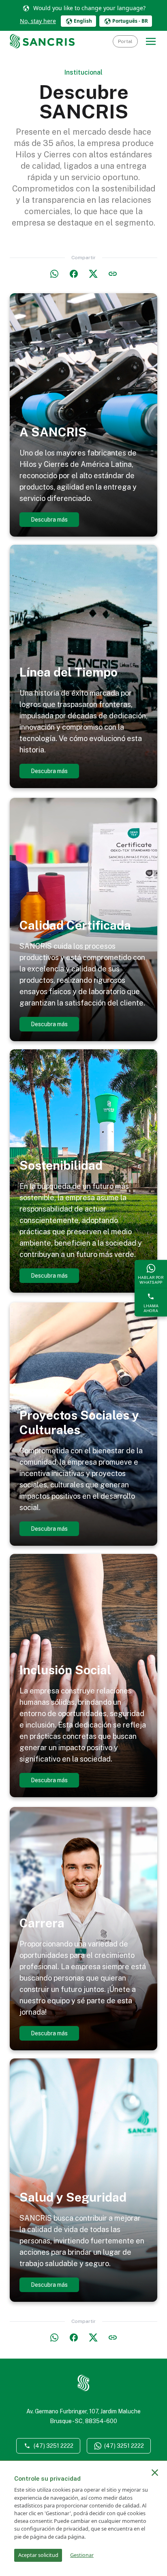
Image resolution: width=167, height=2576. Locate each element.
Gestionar (82, 2555)
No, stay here (38, 21)
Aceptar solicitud (38, 2555)
